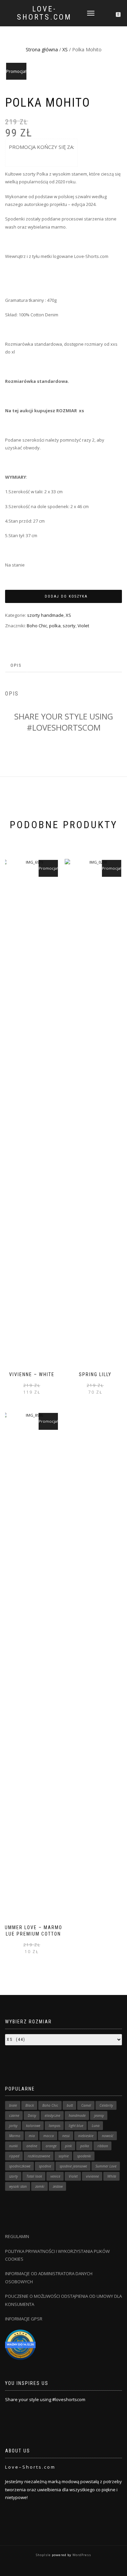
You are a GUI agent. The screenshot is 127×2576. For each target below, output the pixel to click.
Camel (86, 2105)
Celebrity (106, 2105)
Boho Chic (37, 626)
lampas (55, 2126)
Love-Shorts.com (44, 13)
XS (65, 49)
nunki (14, 2146)
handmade (77, 2115)
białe (13, 2105)
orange (51, 2146)
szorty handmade (45, 615)
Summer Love (106, 2166)
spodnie (45, 2166)
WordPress (81, 2555)
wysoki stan (18, 2186)
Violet (83, 626)
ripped (14, 2156)
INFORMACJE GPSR (24, 2319)
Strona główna (42, 49)
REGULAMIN (17, 2236)
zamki (40, 2186)
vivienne (92, 2176)
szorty (69, 626)
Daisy (32, 2115)
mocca (49, 2136)
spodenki (84, 2156)
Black (30, 2105)
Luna (96, 2126)
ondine (32, 2146)
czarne (14, 2115)
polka (55, 626)
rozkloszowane (39, 2156)
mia (32, 2136)
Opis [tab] (16, 665)
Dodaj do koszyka (66, 596)
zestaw (58, 2186)
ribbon (103, 2146)
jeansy (99, 2115)
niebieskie (86, 2136)
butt (70, 2105)
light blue (76, 2126)
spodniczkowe (20, 2166)
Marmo (15, 2136)
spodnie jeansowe (73, 2166)
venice (55, 2176)
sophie (64, 2156)
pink (68, 2146)
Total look (34, 2176)
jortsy (13, 2126)
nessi (66, 2136)
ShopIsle (44, 2555)
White (112, 2176)
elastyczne (52, 2115)
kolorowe (33, 2126)
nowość (108, 2136)
